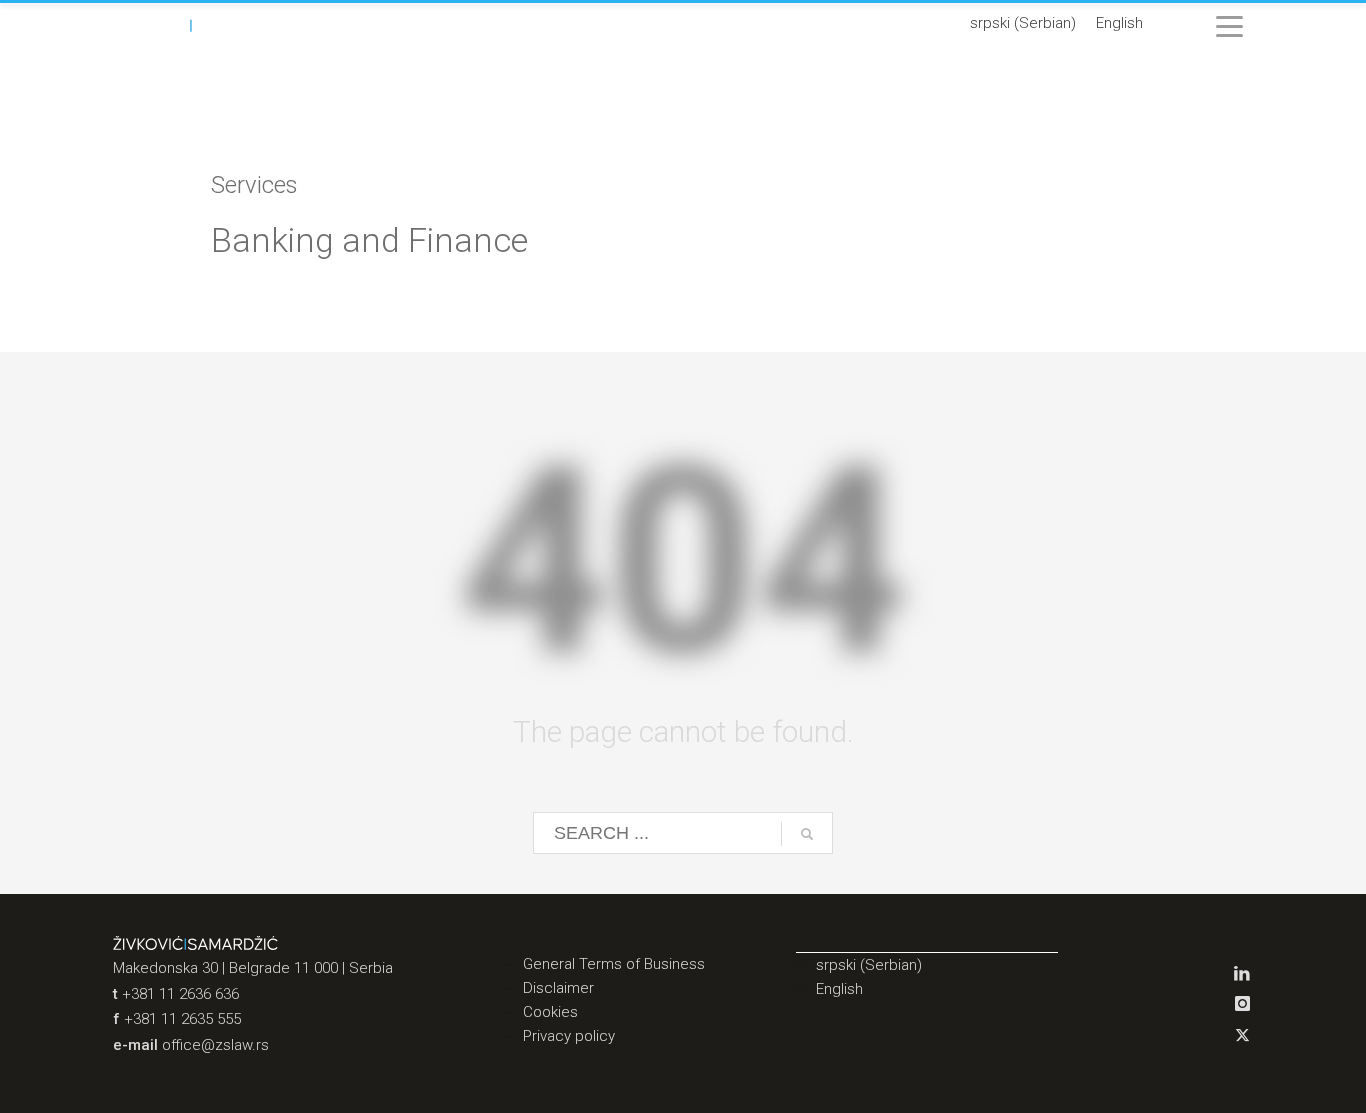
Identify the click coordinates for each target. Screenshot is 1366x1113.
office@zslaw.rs (215, 1045)
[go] (807, 834)
